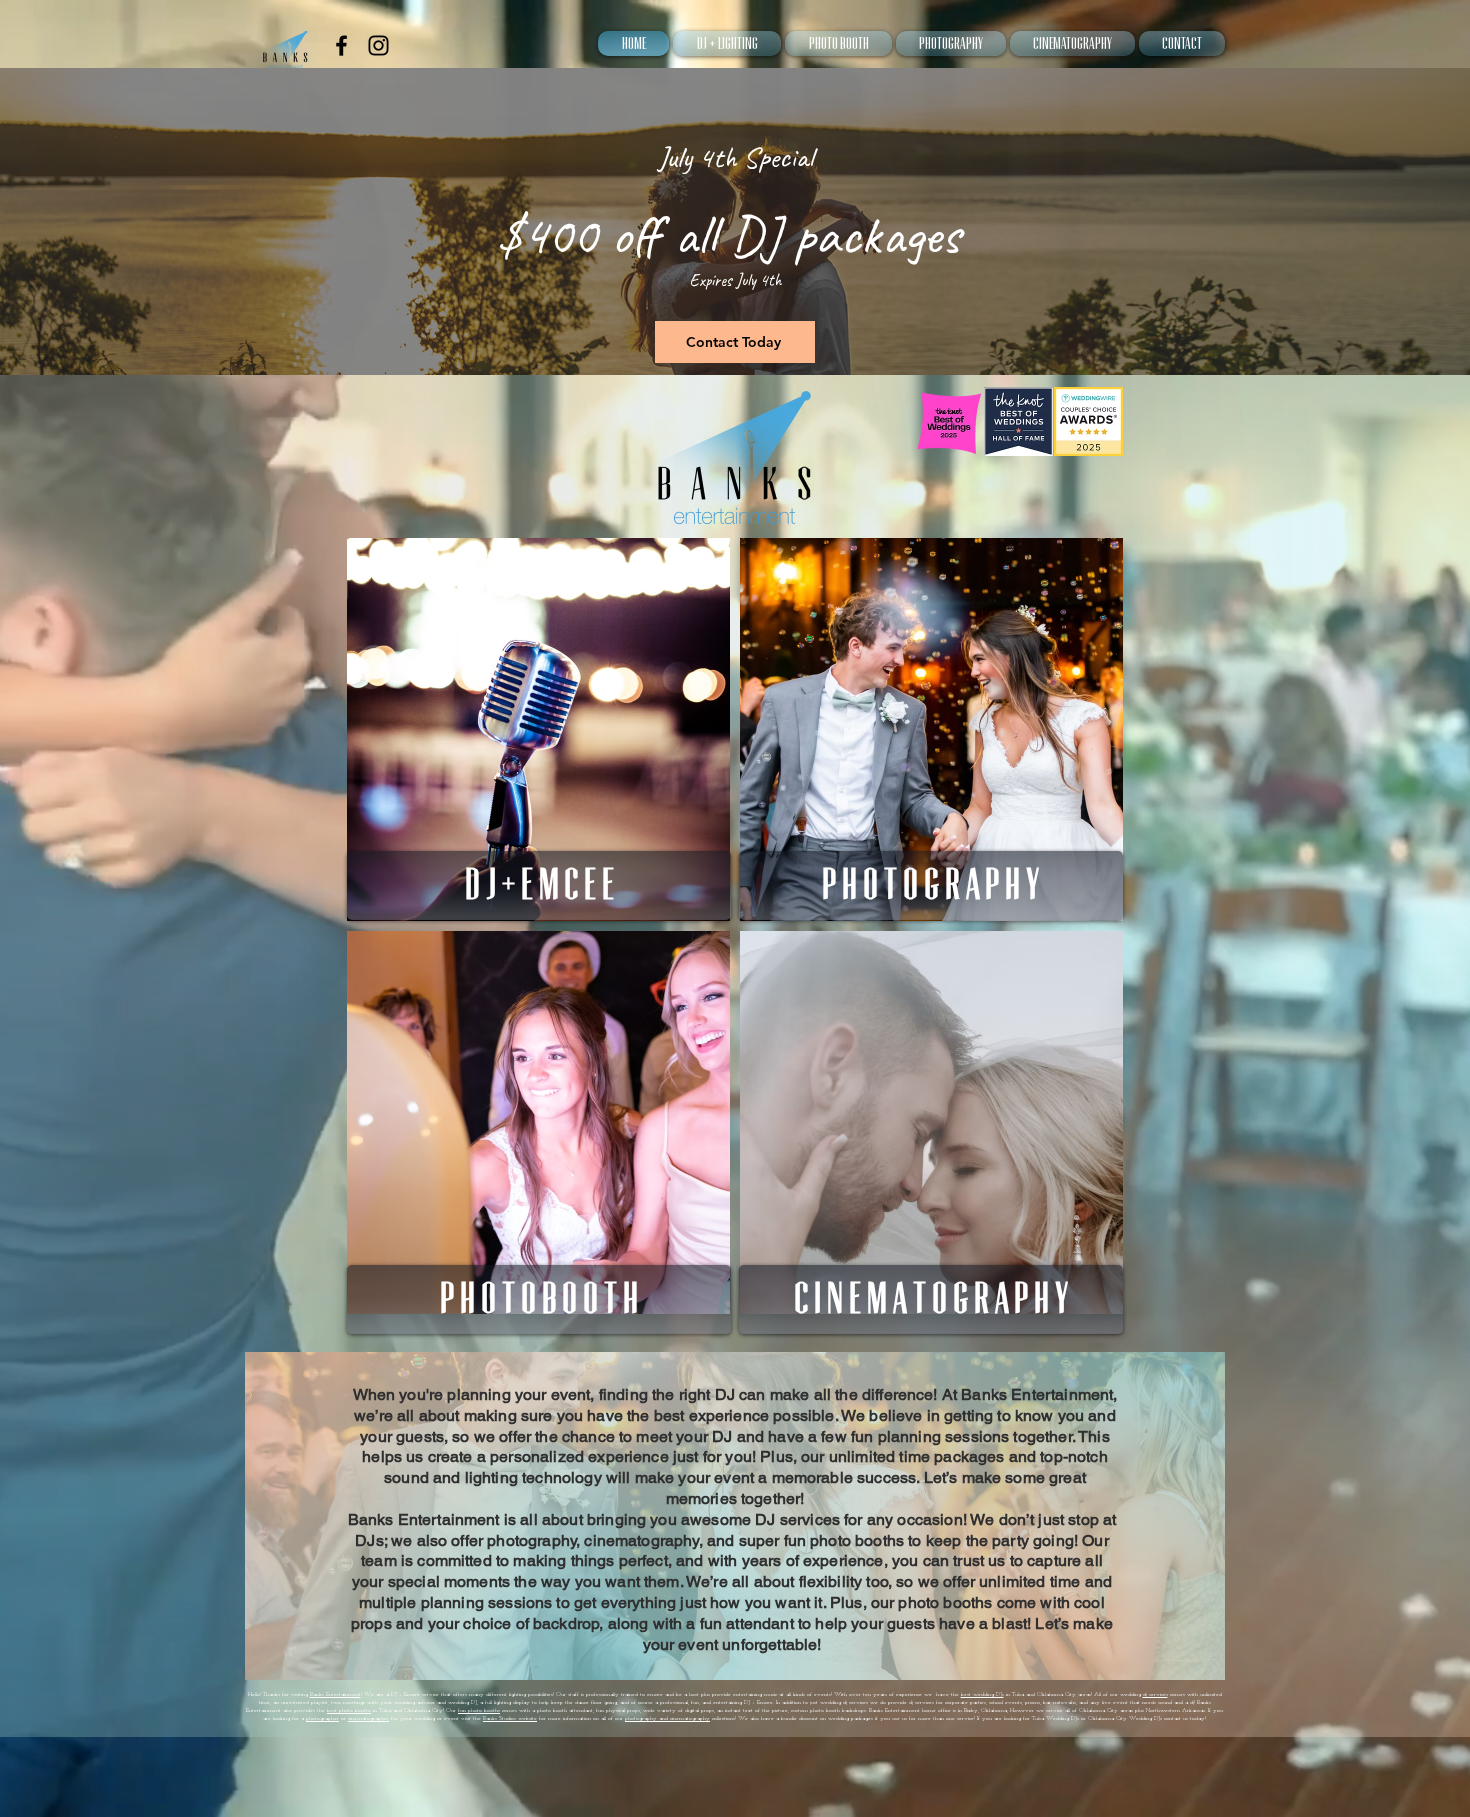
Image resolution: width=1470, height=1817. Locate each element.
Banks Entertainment (335, 1694)
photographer (322, 1718)
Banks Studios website (510, 1718)
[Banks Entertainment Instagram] (378, 45)
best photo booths (349, 1710)
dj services (1155, 1694)
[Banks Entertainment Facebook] (341, 45)
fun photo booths (479, 1710)
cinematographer (368, 1718)
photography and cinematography (667, 1718)
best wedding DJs (982, 1694)
